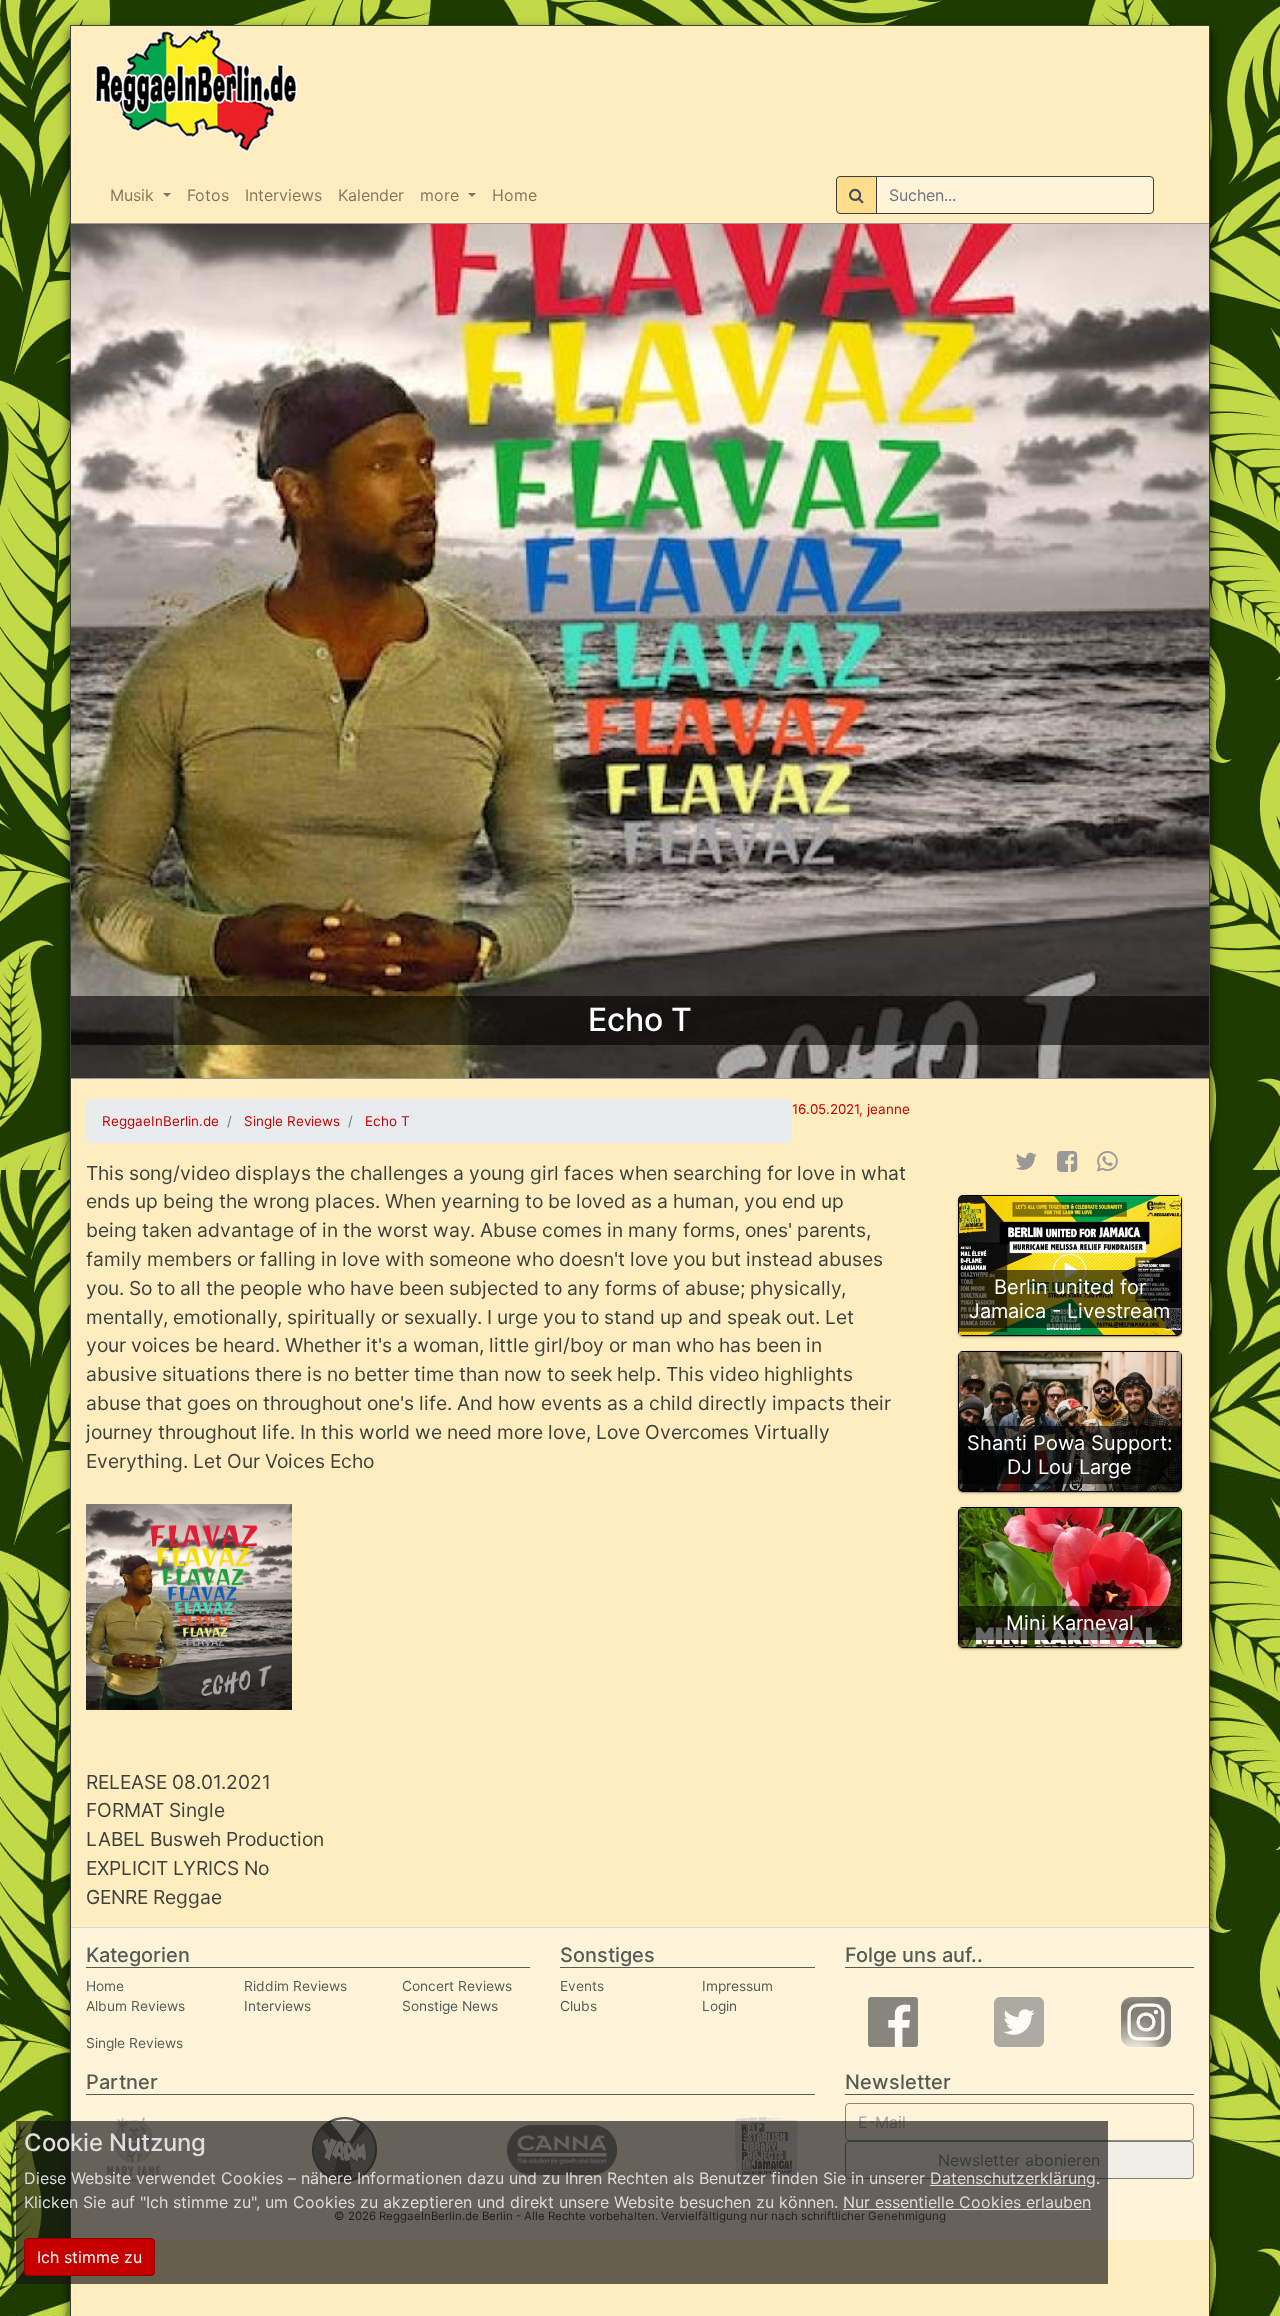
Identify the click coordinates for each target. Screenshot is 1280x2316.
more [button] (442, 195)
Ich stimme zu (89, 2257)
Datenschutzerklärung (1013, 2178)
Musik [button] (134, 195)
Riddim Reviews (295, 1986)
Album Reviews (135, 2006)
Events (582, 1986)
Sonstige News (450, 2006)
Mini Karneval (1070, 1623)
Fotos (208, 195)
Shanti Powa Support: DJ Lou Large (1070, 1455)
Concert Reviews (457, 1986)
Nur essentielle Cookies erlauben (967, 2202)
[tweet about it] (1026, 1161)
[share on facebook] (1067, 1161)
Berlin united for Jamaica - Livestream (1069, 1299)
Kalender (371, 195)
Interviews (283, 195)
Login (719, 2006)
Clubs (578, 2006)
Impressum (737, 1986)
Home (514, 195)
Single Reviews (134, 2043)
